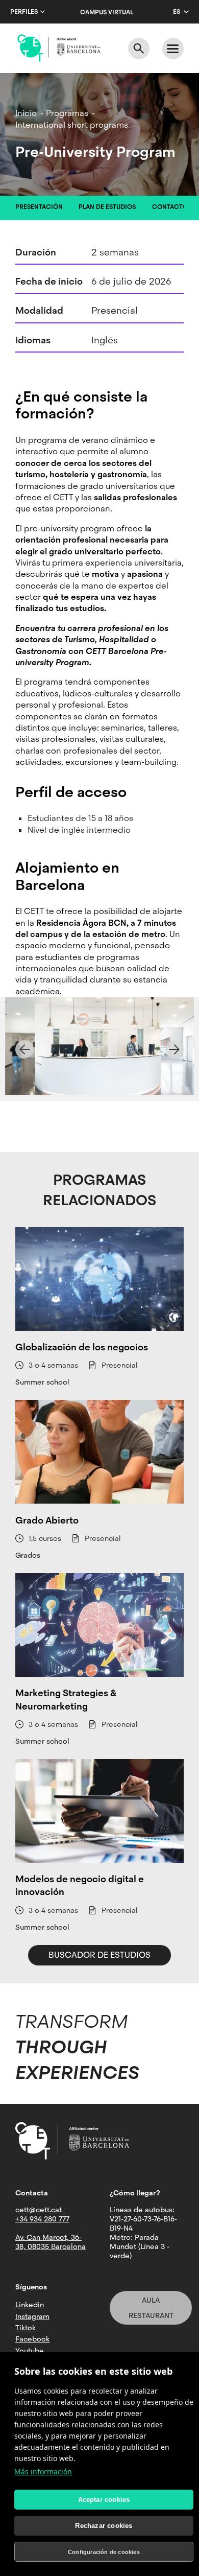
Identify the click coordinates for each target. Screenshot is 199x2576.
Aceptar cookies (104, 2500)
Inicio (26, 113)
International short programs (72, 125)
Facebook (32, 2339)
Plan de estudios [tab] (107, 207)
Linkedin (30, 2305)
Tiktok (26, 2328)
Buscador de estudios (99, 1955)
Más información (43, 2472)
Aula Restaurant (151, 2308)
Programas (67, 113)
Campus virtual (107, 12)
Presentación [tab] (39, 207)
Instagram (32, 2316)
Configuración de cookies (104, 2552)
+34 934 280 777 (42, 2219)
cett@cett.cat (39, 2210)
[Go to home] (59, 48)
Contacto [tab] (170, 207)
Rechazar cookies (104, 2526)
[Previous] (24, 1049)
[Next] (175, 1049)
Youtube (30, 2351)
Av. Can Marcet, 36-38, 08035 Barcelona (51, 2242)
